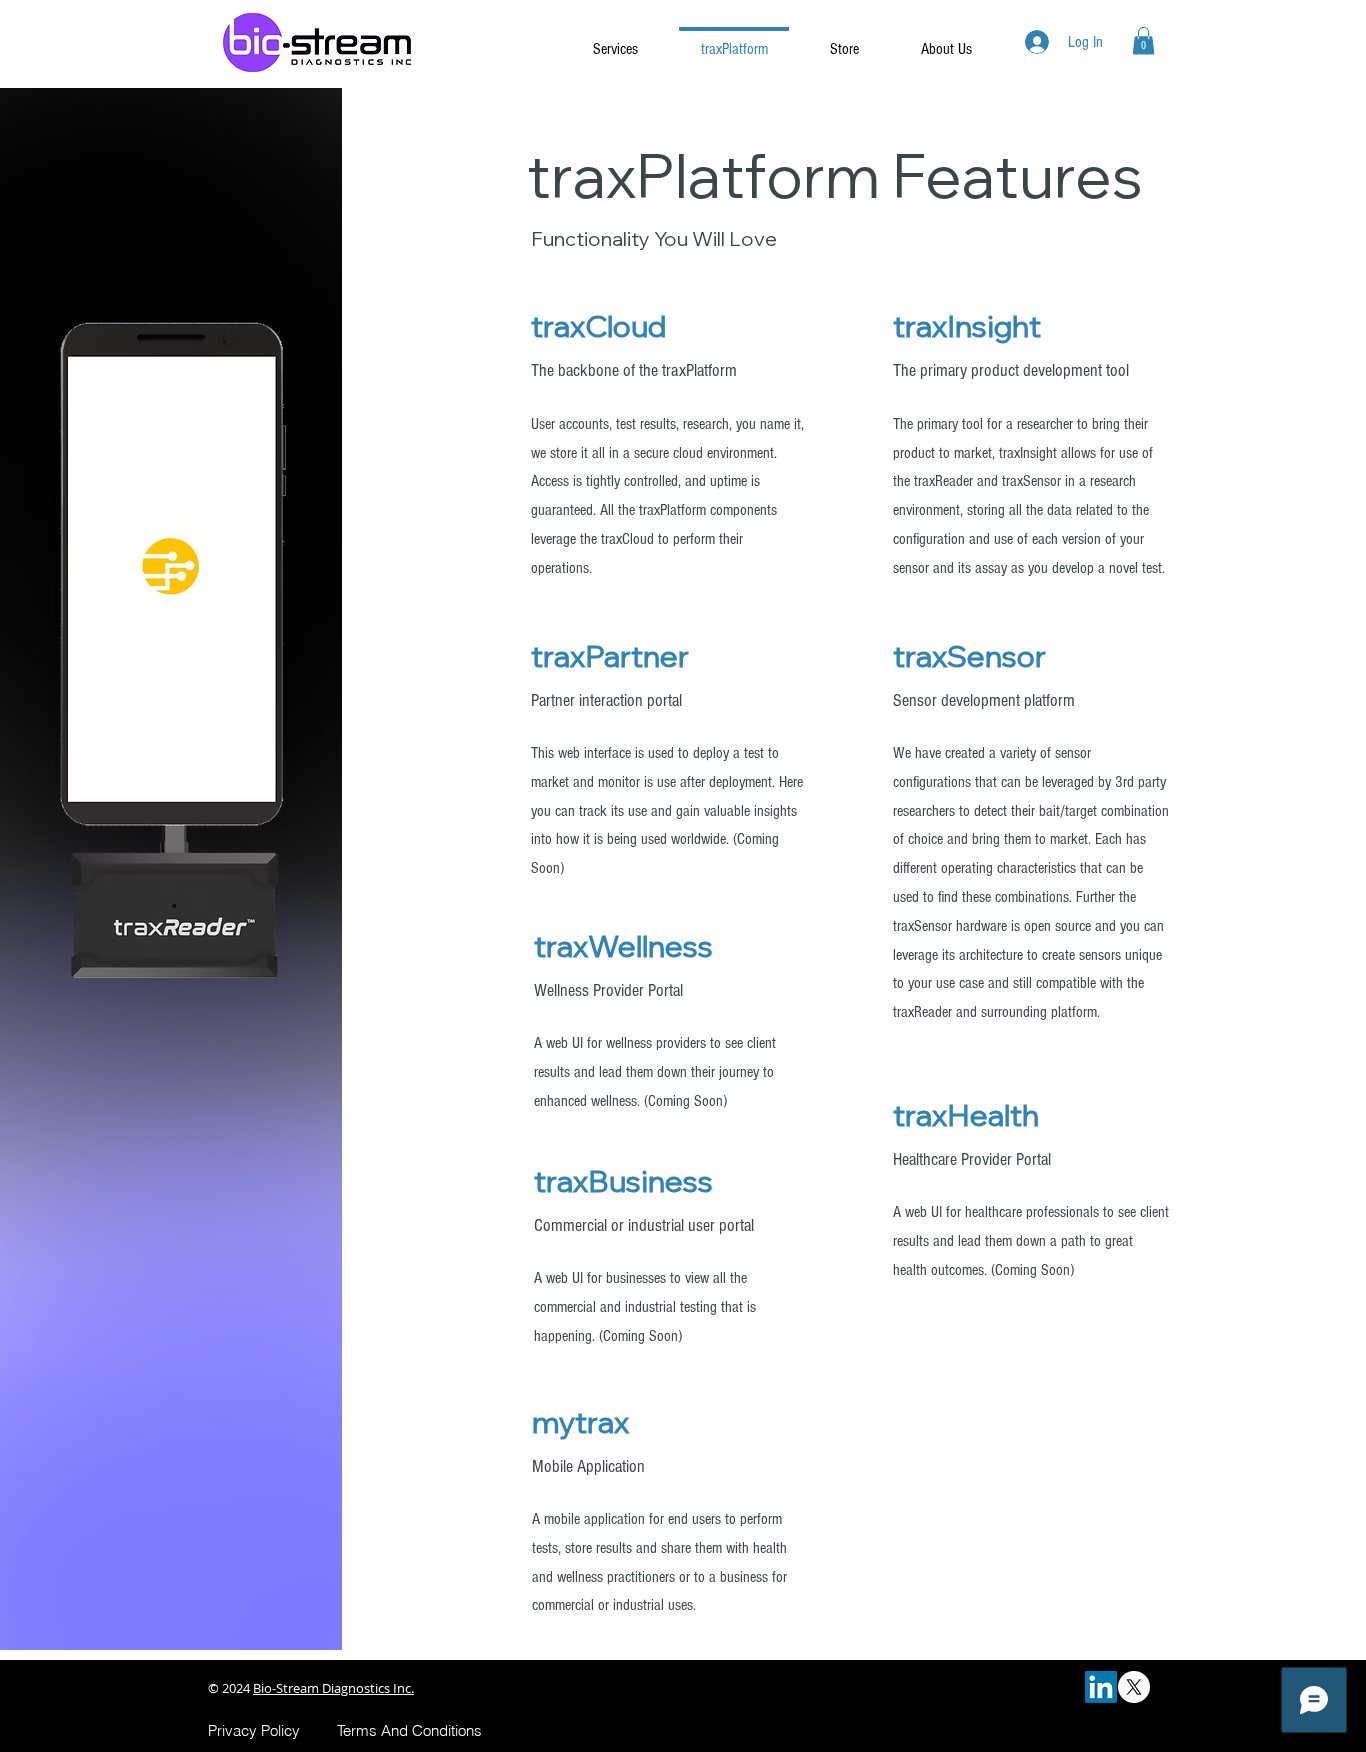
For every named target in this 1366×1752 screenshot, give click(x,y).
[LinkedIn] (1101, 1687)
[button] (1143, 40)
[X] (1134, 1687)
